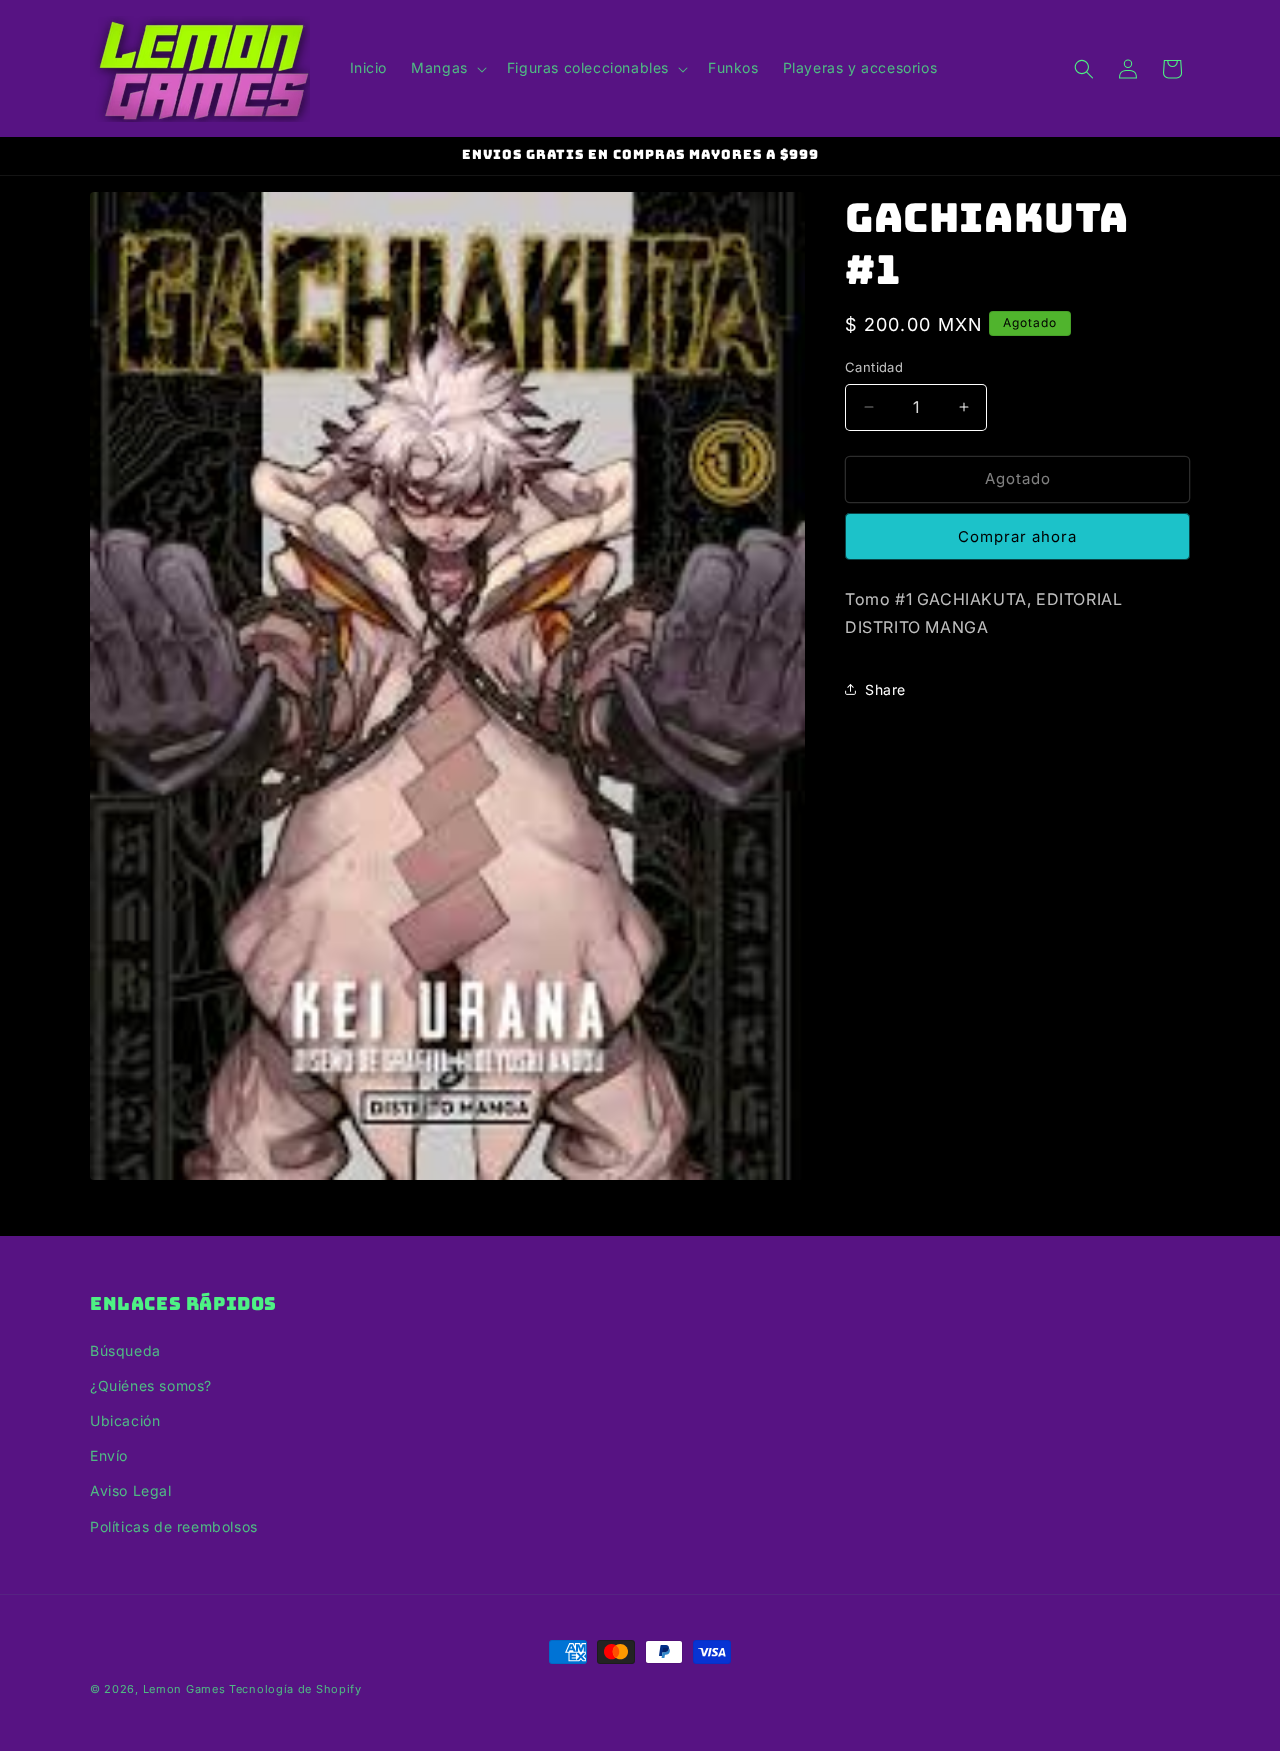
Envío (109, 1455)
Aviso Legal (131, 1490)
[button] (447, 68)
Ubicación (125, 1420)
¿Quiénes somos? (151, 1385)
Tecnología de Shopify (295, 1689)
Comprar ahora (1017, 536)
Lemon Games (184, 1689)
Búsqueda (125, 1350)
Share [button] (885, 689)
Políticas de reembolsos (174, 1526)
